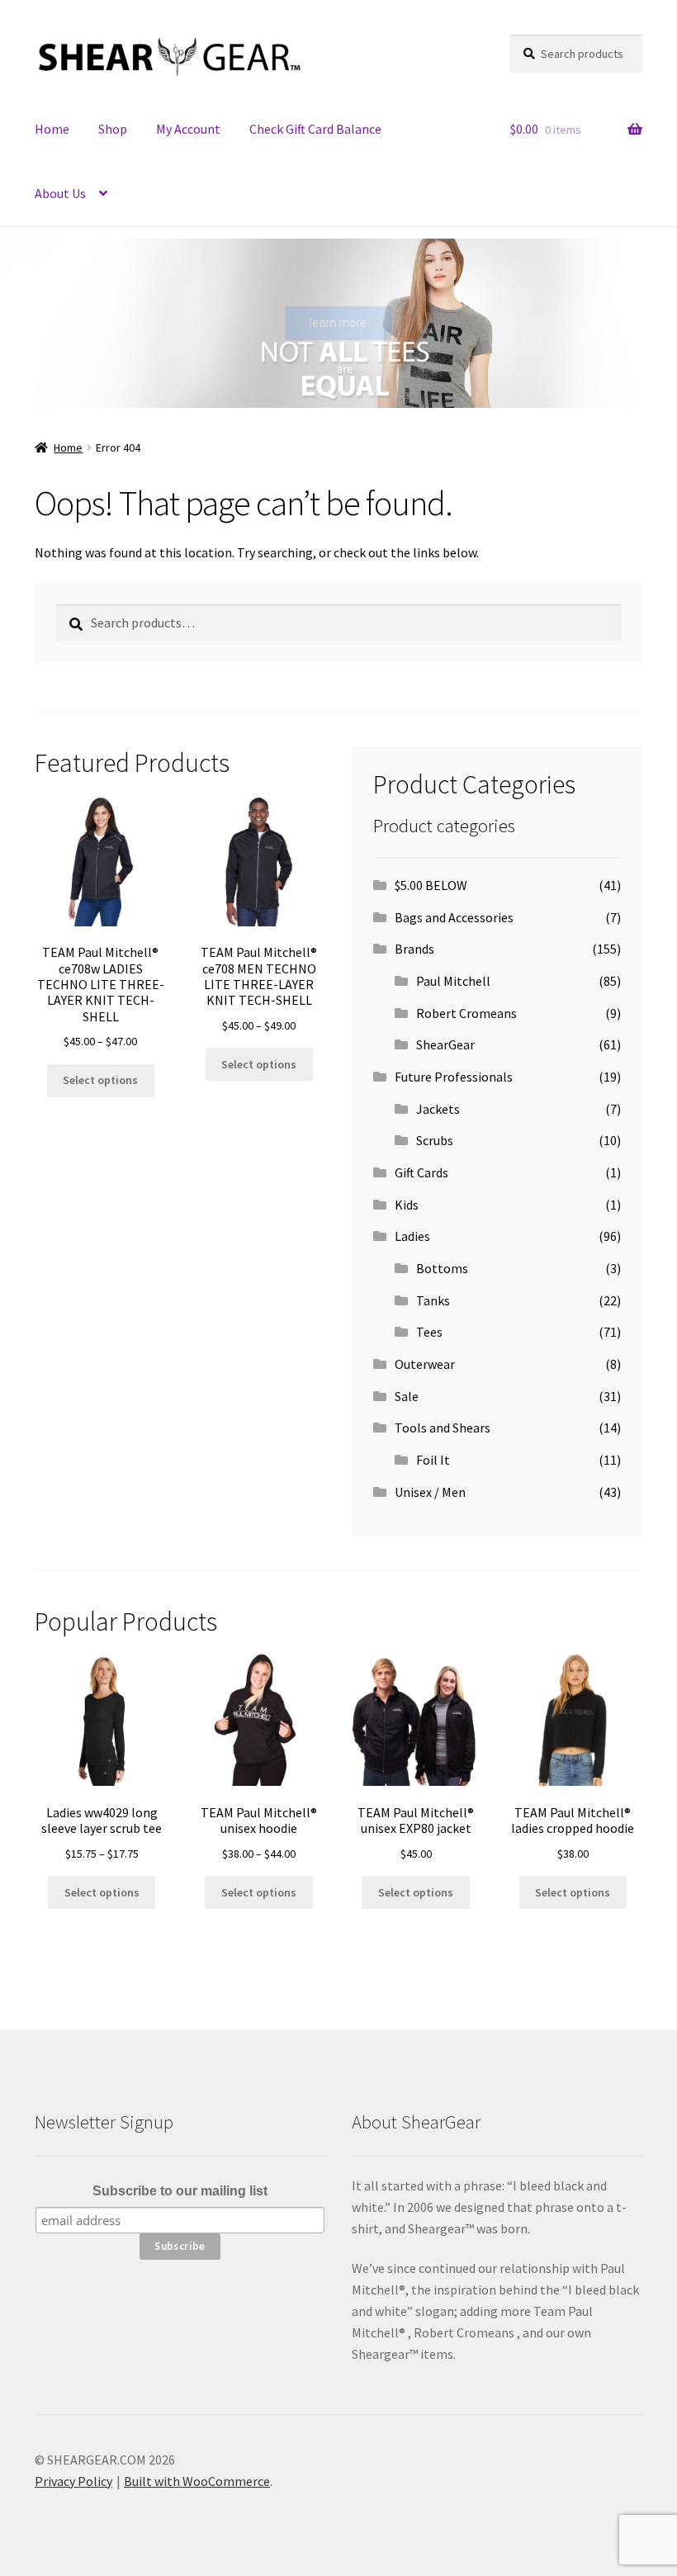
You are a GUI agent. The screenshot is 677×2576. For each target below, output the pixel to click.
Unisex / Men (430, 1492)
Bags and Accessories (454, 917)
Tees (429, 1332)
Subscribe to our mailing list (180, 2191)
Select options (100, 1080)
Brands (414, 949)
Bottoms (442, 1268)
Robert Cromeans (466, 1013)
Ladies (412, 1236)
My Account (188, 129)
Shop (113, 129)
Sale (407, 1396)
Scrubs (435, 1140)
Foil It (433, 1460)
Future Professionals (454, 1077)
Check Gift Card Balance (315, 129)
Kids (407, 1205)
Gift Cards (421, 1172)
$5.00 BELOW (431, 885)
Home (52, 129)
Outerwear (425, 1364)
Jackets (438, 1109)
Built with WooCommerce (197, 2481)
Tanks (433, 1300)
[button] (25, 323)
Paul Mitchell (453, 981)
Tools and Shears (443, 1428)
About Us (60, 193)
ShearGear (445, 1044)
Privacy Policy (73, 2481)
